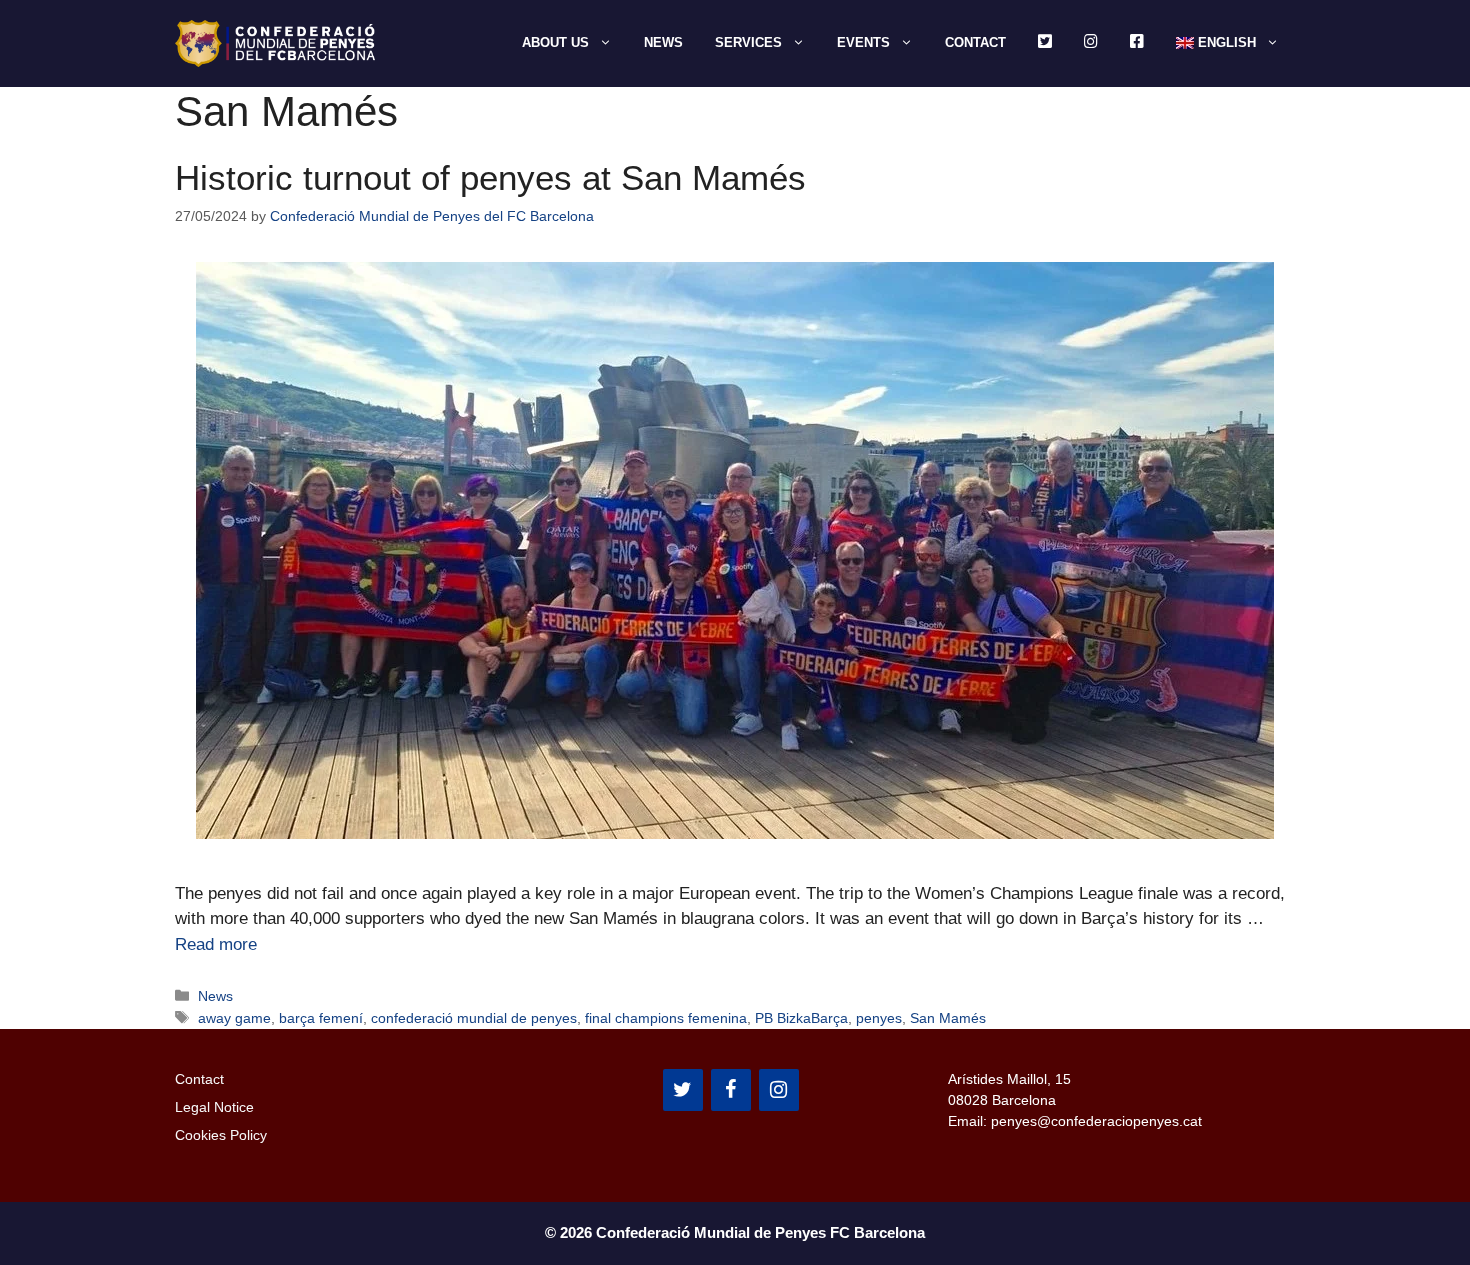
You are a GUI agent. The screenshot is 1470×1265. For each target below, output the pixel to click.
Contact (975, 42)
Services (748, 42)
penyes (879, 1018)
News (663, 42)
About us (555, 42)
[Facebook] (731, 1090)
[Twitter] (683, 1090)
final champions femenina (666, 1018)
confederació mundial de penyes (474, 1018)
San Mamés (948, 1018)
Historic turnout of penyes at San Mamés (490, 177)
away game (234, 1018)
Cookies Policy (221, 1135)
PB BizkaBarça (801, 1018)
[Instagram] (779, 1090)
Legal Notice (214, 1107)
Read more (216, 944)
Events (863, 42)
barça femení (321, 1018)
